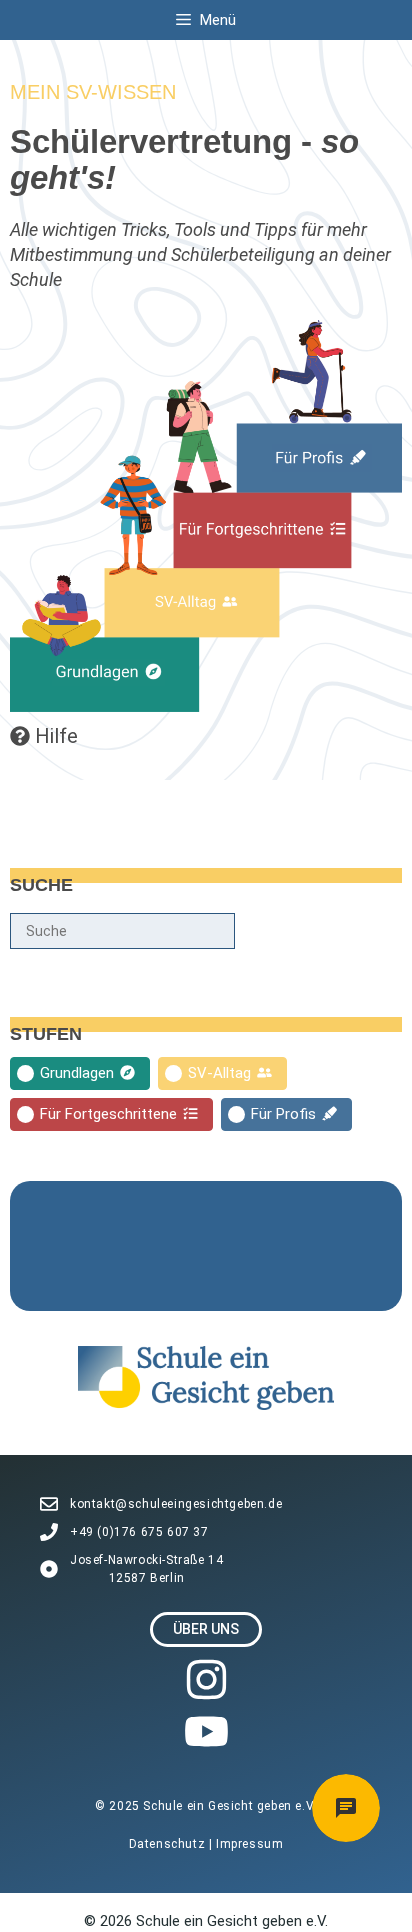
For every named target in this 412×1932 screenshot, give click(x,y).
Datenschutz (169, 1844)
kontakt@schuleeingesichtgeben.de (176, 1504)
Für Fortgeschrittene (108, 1114)
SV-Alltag (219, 1073)
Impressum (249, 1844)
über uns (206, 1629)
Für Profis (283, 1114)
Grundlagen (77, 1073)
